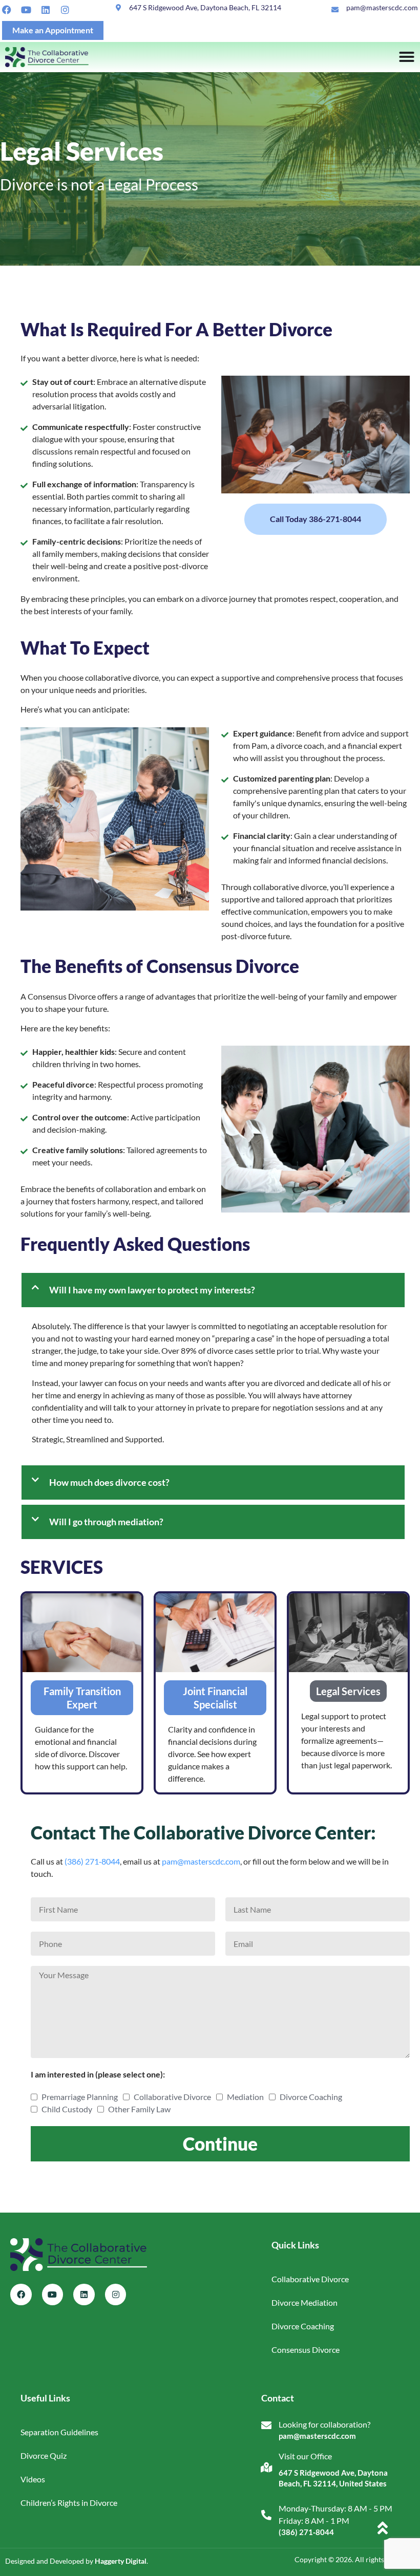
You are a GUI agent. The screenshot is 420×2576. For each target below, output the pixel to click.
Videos (33, 2479)
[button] (213, 1290)
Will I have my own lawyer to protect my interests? (152, 1290)
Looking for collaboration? (324, 2424)
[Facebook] (7, 10)
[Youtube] (26, 10)
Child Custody (67, 2109)
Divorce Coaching (311, 2097)
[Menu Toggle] (407, 57)
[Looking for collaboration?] (266, 2426)
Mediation (245, 2097)
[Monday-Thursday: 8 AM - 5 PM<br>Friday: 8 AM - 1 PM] (266, 2515)
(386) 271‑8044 (92, 1861)
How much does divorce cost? (109, 1482)
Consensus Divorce (306, 2350)
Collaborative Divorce (172, 2097)
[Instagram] (65, 10)
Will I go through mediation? (106, 1522)
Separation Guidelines (59, 2432)
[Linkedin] (46, 10)
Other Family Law (139, 2109)
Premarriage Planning (80, 2097)
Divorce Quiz (44, 2455)
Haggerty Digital (121, 2561)
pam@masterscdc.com (201, 1861)
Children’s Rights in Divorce (69, 2503)
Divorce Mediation (304, 2302)
